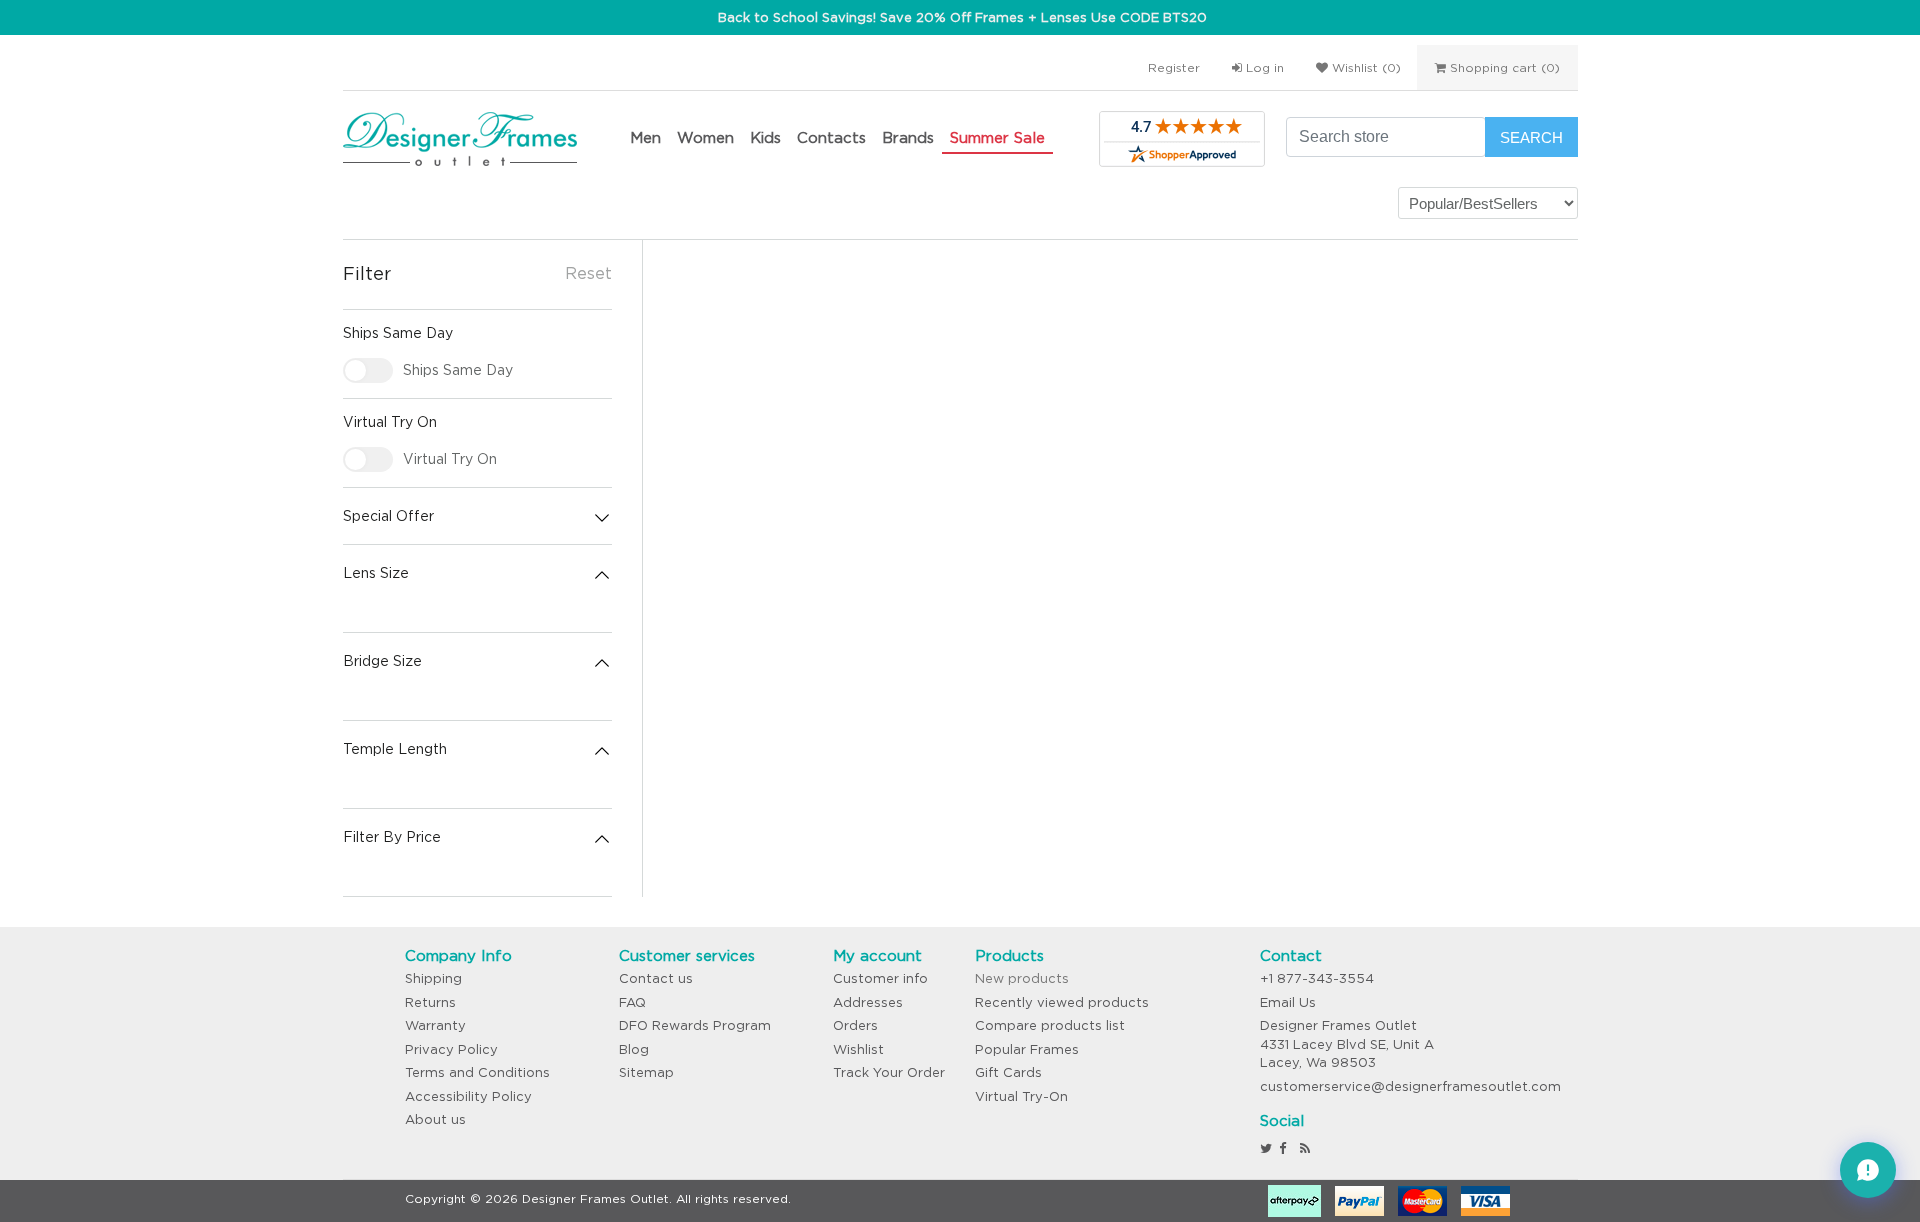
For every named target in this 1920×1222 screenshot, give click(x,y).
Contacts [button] (831, 137)
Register (1174, 67)
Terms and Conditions (477, 1072)
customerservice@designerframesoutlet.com (1410, 1086)
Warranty (435, 1025)
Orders (855, 1025)
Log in (1263, 67)
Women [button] (705, 137)
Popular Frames (1027, 1049)
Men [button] (645, 137)
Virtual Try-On (1021, 1096)
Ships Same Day (458, 370)
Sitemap (646, 1072)
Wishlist (858, 1049)
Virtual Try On (450, 459)
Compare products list (1050, 1025)
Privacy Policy (451, 1049)
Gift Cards (1008, 1072)
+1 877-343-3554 (1317, 978)
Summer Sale (997, 137)
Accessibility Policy (468, 1096)
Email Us (1288, 1002)
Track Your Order (889, 1072)
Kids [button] (765, 137)
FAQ (632, 1002)
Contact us (656, 978)
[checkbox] (368, 370)
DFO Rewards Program (695, 1025)
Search (1531, 137)
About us (435, 1119)
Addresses (868, 1002)
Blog (634, 1049)
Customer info (880, 978)
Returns (430, 1002)
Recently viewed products (1062, 1002)
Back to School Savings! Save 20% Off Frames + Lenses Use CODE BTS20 (962, 17)
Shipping (433, 978)
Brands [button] (908, 137)
